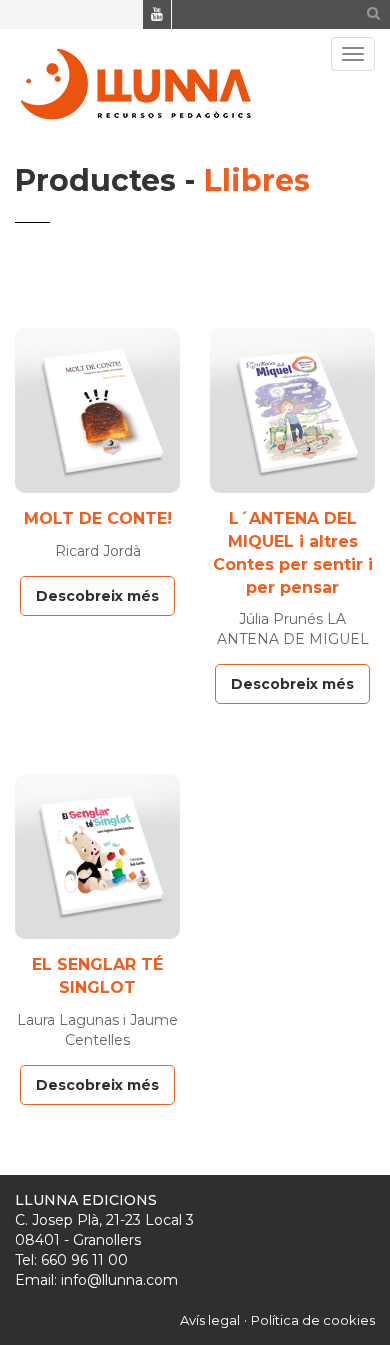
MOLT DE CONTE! (98, 518)
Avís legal (210, 1320)
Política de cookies (313, 1320)
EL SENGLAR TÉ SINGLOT (97, 976)
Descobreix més (97, 596)
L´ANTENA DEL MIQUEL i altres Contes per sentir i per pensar (293, 553)
